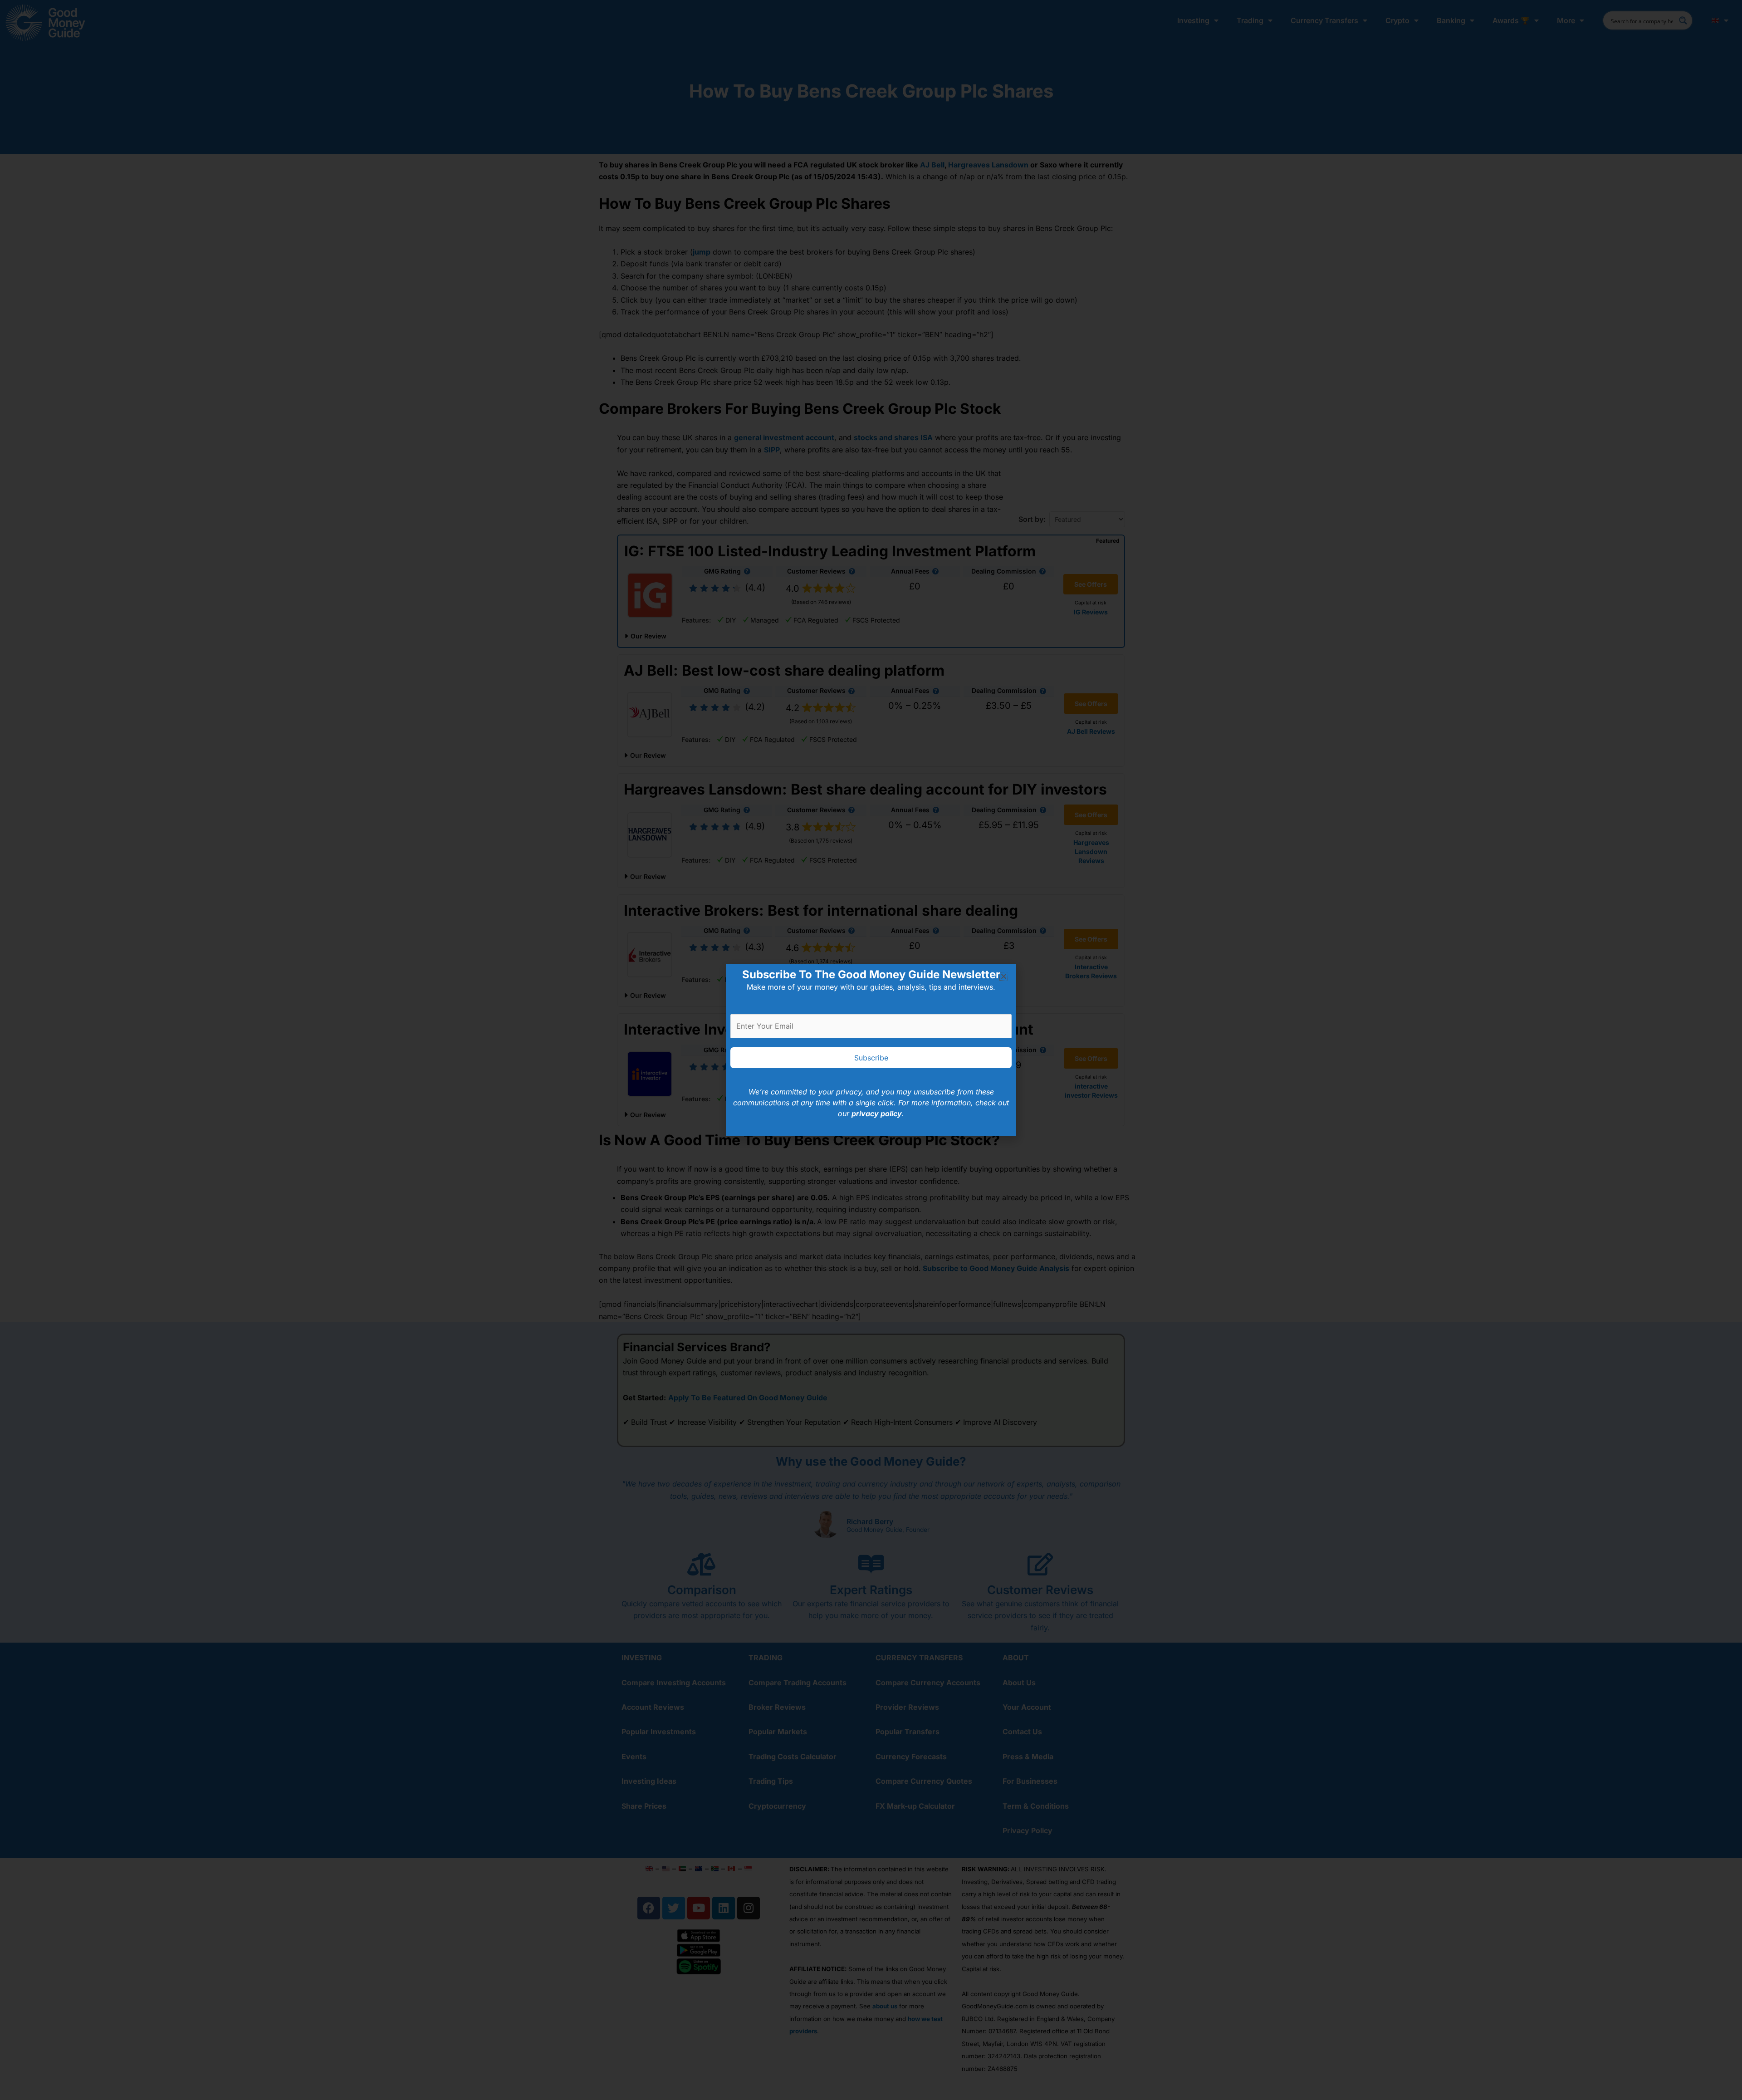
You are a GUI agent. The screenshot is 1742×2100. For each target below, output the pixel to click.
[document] (871, 1050)
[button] (1004, 976)
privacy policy (877, 1114)
